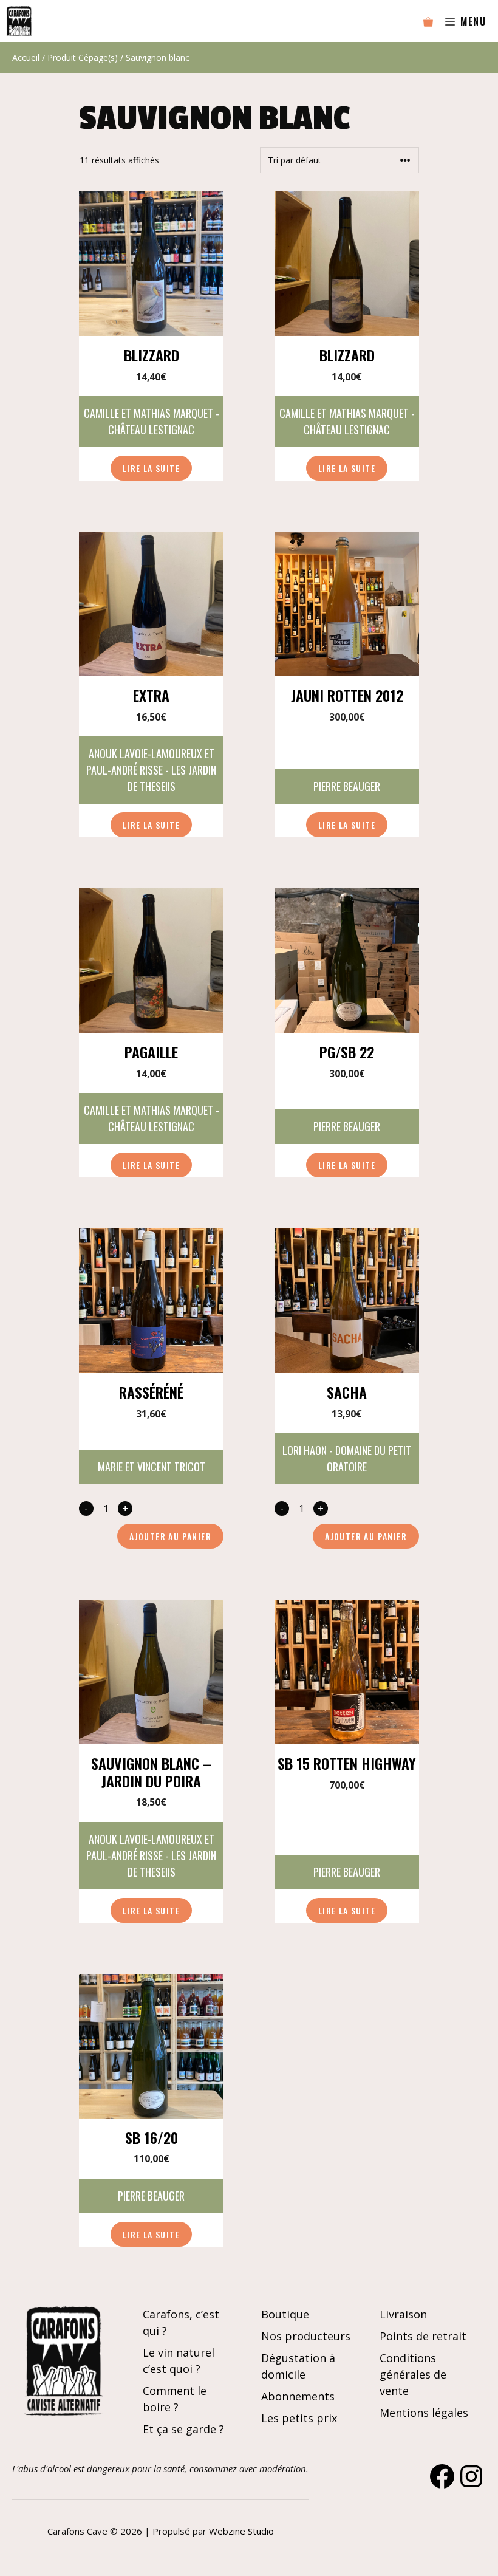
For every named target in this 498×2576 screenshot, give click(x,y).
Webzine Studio (241, 2531)
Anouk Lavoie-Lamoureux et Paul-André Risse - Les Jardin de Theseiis (151, 770)
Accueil (26, 57)
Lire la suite (151, 468)
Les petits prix (299, 2418)
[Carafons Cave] (19, 21)
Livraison (403, 2314)
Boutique (285, 2314)
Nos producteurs (306, 2336)
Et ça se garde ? (183, 2429)
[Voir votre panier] (428, 21)
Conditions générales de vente (413, 2374)
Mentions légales (424, 2413)
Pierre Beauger (347, 786)
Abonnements (298, 2396)
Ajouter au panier (170, 1536)
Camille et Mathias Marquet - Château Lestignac (152, 421)
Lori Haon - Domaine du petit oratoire (347, 1458)
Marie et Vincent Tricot (152, 1467)
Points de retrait (423, 2336)
